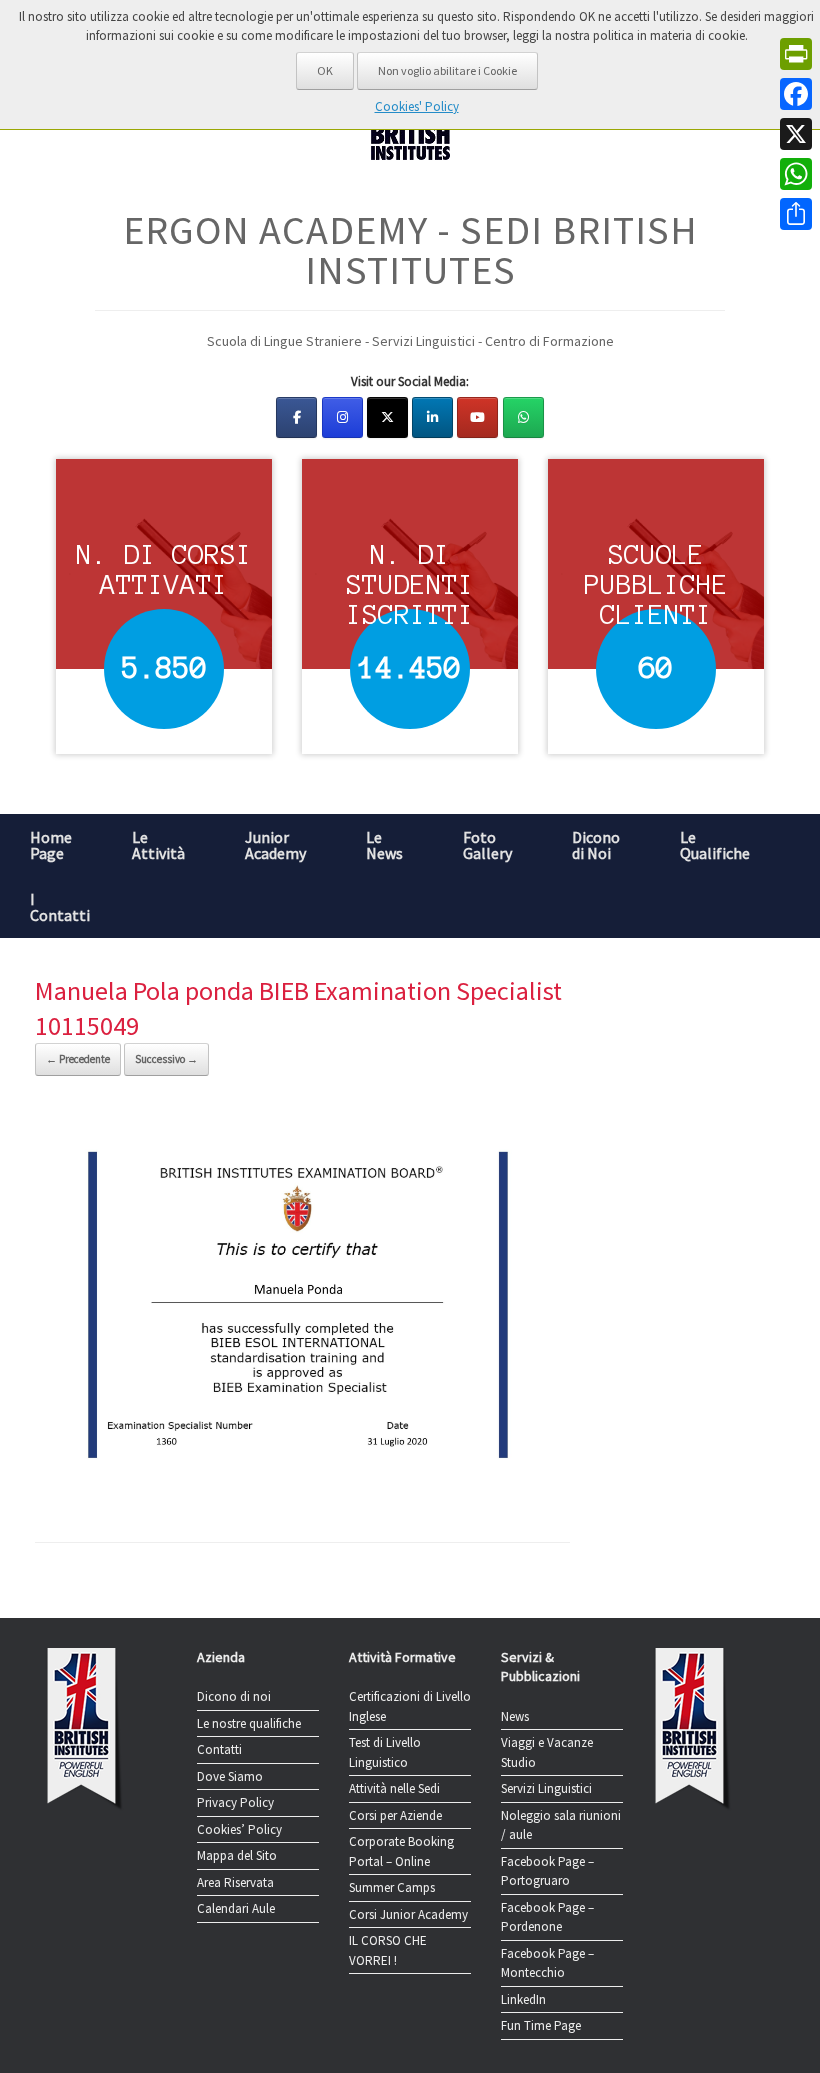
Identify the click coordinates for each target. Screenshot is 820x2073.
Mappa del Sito (237, 1855)
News (515, 1716)
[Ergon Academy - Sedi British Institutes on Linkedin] (432, 417)
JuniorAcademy (275, 845)
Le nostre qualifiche (249, 1723)
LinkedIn (523, 1999)
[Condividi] (796, 214)
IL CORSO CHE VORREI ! (388, 1950)
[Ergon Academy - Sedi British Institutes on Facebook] (296, 417)
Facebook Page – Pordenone (547, 1917)
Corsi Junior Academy (408, 1914)
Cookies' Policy (417, 106)
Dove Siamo (230, 1776)
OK (325, 70)
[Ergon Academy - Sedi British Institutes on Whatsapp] (523, 417)
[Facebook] (796, 94)
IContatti (60, 907)
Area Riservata (235, 1882)
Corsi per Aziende (395, 1815)
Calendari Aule (236, 1908)
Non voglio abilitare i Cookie (447, 70)
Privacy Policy (235, 1802)
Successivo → (166, 1059)
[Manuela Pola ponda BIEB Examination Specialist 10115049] (302, 1488)
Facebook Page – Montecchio (547, 1963)
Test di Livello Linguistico (385, 1752)
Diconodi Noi (596, 845)
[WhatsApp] (796, 174)
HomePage (51, 845)
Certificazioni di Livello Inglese (410, 1706)
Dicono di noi (234, 1696)
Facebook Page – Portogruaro (547, 1871)
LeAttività (158, 845)
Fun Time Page (541, 2025)
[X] (796, 134)
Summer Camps (392, 1887)
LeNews (384, 845)
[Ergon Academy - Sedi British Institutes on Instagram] (342, 417)
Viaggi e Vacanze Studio (547, 1752)
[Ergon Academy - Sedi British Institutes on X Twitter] (387, 417)
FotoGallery (487, 845)
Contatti (219, 1749)
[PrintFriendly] (796, 54)
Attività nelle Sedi (394, 1788)
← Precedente (78, 1059)
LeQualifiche (715, 845)
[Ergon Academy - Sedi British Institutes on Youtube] (477, 417)
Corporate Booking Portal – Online (401, 1851)
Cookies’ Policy (239, 1829)
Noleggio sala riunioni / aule (561, 1825)
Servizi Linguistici (546, 1788)
